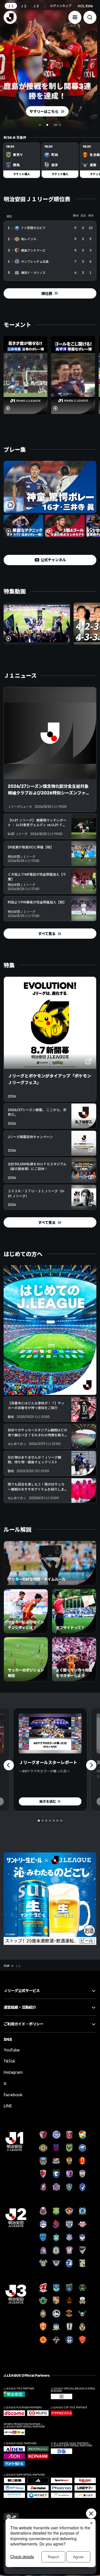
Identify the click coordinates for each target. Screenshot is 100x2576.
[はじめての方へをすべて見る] (50, 1330)
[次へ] (91, 1765)
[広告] (50, 1899)
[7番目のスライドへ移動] (61, 1821)
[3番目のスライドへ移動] (47, 125)
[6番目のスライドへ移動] (57, 1821)
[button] (75, 17)
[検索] (90, 17)
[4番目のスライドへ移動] (56, 125)
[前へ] (9, 1765)
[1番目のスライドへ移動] (40, 125)
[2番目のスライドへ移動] (43, 125)
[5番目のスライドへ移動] (54, 1821)
